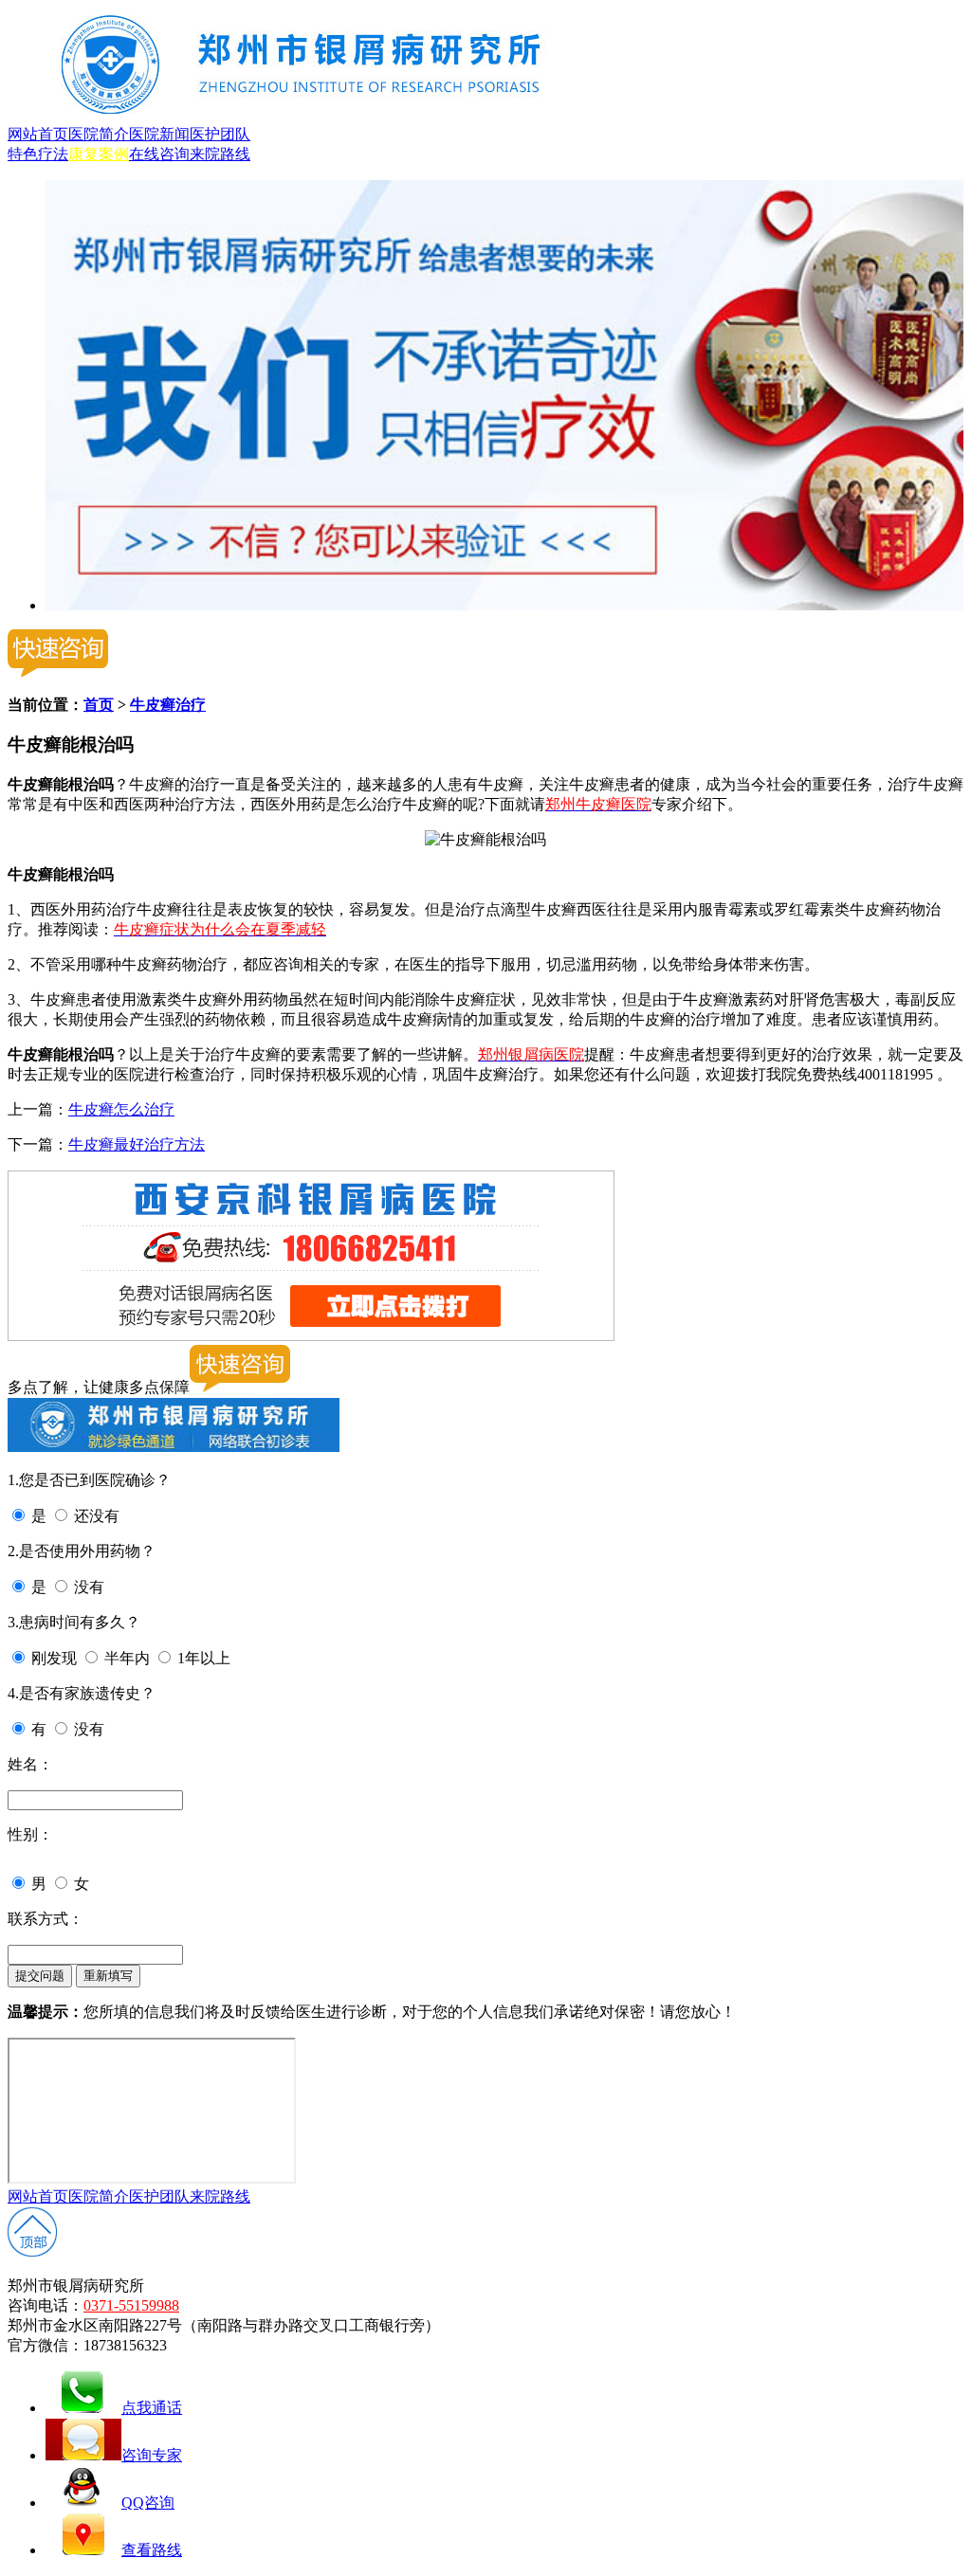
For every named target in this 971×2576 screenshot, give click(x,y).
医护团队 (220, 134)
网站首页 (38, 134)
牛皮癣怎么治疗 (121, 1109)
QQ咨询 (148, 2503)
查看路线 (152, 2550)
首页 (99, 705)
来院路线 (220, 154)
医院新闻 (159, 134)
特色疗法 (38, 154)
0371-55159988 (131, 2305)
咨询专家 (152, 2455)
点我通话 (152, 2408)
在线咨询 (159, 154)
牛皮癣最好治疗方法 (137, 1144)
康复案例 (99, 154)
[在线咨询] (504, 605)
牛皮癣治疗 (168, 705)
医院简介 (99, 134)
